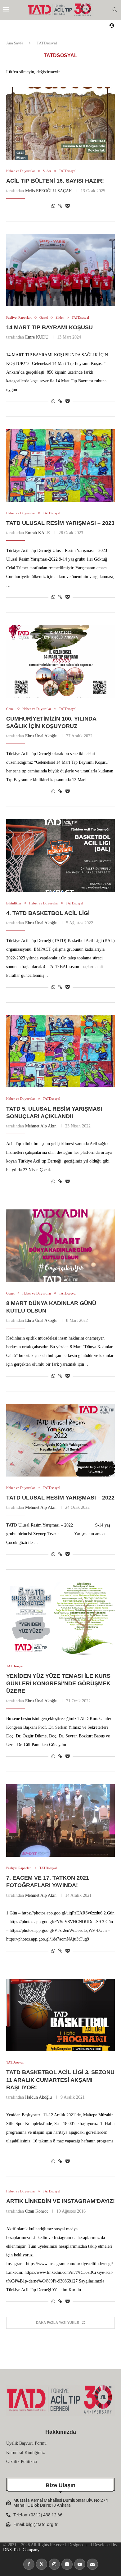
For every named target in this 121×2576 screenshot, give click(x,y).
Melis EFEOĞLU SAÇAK (49, 191)
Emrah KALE (38, 533)
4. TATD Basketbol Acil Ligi (48, 913)
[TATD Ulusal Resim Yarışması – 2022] (60, 1440)
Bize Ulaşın (60, 2485)
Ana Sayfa (15, 43)
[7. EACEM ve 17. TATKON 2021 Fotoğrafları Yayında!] (60, 1820)
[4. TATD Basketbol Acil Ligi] (60, 856)
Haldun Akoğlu (38, 2097)
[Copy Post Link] (60, 206)
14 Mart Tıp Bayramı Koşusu (49, 327)
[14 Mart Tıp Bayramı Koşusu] (60, 270)
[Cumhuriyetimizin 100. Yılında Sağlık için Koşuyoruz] (60, 661)
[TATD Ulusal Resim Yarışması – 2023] (60, 465)
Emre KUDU (37, 337)
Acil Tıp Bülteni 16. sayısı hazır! (55, 181)
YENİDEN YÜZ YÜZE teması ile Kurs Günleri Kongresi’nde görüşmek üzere (58, 1684)
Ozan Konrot (36, 2211)
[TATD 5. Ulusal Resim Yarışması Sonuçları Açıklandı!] (60, 1051)
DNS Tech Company (21, 2550)
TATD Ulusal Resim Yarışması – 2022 (60, 1498)
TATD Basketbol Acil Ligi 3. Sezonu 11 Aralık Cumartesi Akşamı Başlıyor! (60, 2080)
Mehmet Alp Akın (41, 1126)
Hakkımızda (61, 2432)
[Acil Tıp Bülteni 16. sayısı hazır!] (60, 123)
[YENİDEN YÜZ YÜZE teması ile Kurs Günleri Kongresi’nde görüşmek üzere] (60, 1618)
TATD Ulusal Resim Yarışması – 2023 (60, 523)
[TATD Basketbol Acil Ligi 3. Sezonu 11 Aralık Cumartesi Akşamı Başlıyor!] (60, 2015)
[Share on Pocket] (67, 206)
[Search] (115, 10)
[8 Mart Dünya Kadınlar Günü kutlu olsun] (60, 1246)
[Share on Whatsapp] (53, 206)
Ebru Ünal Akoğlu (41, 736)
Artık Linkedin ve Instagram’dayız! (60, 2201)
